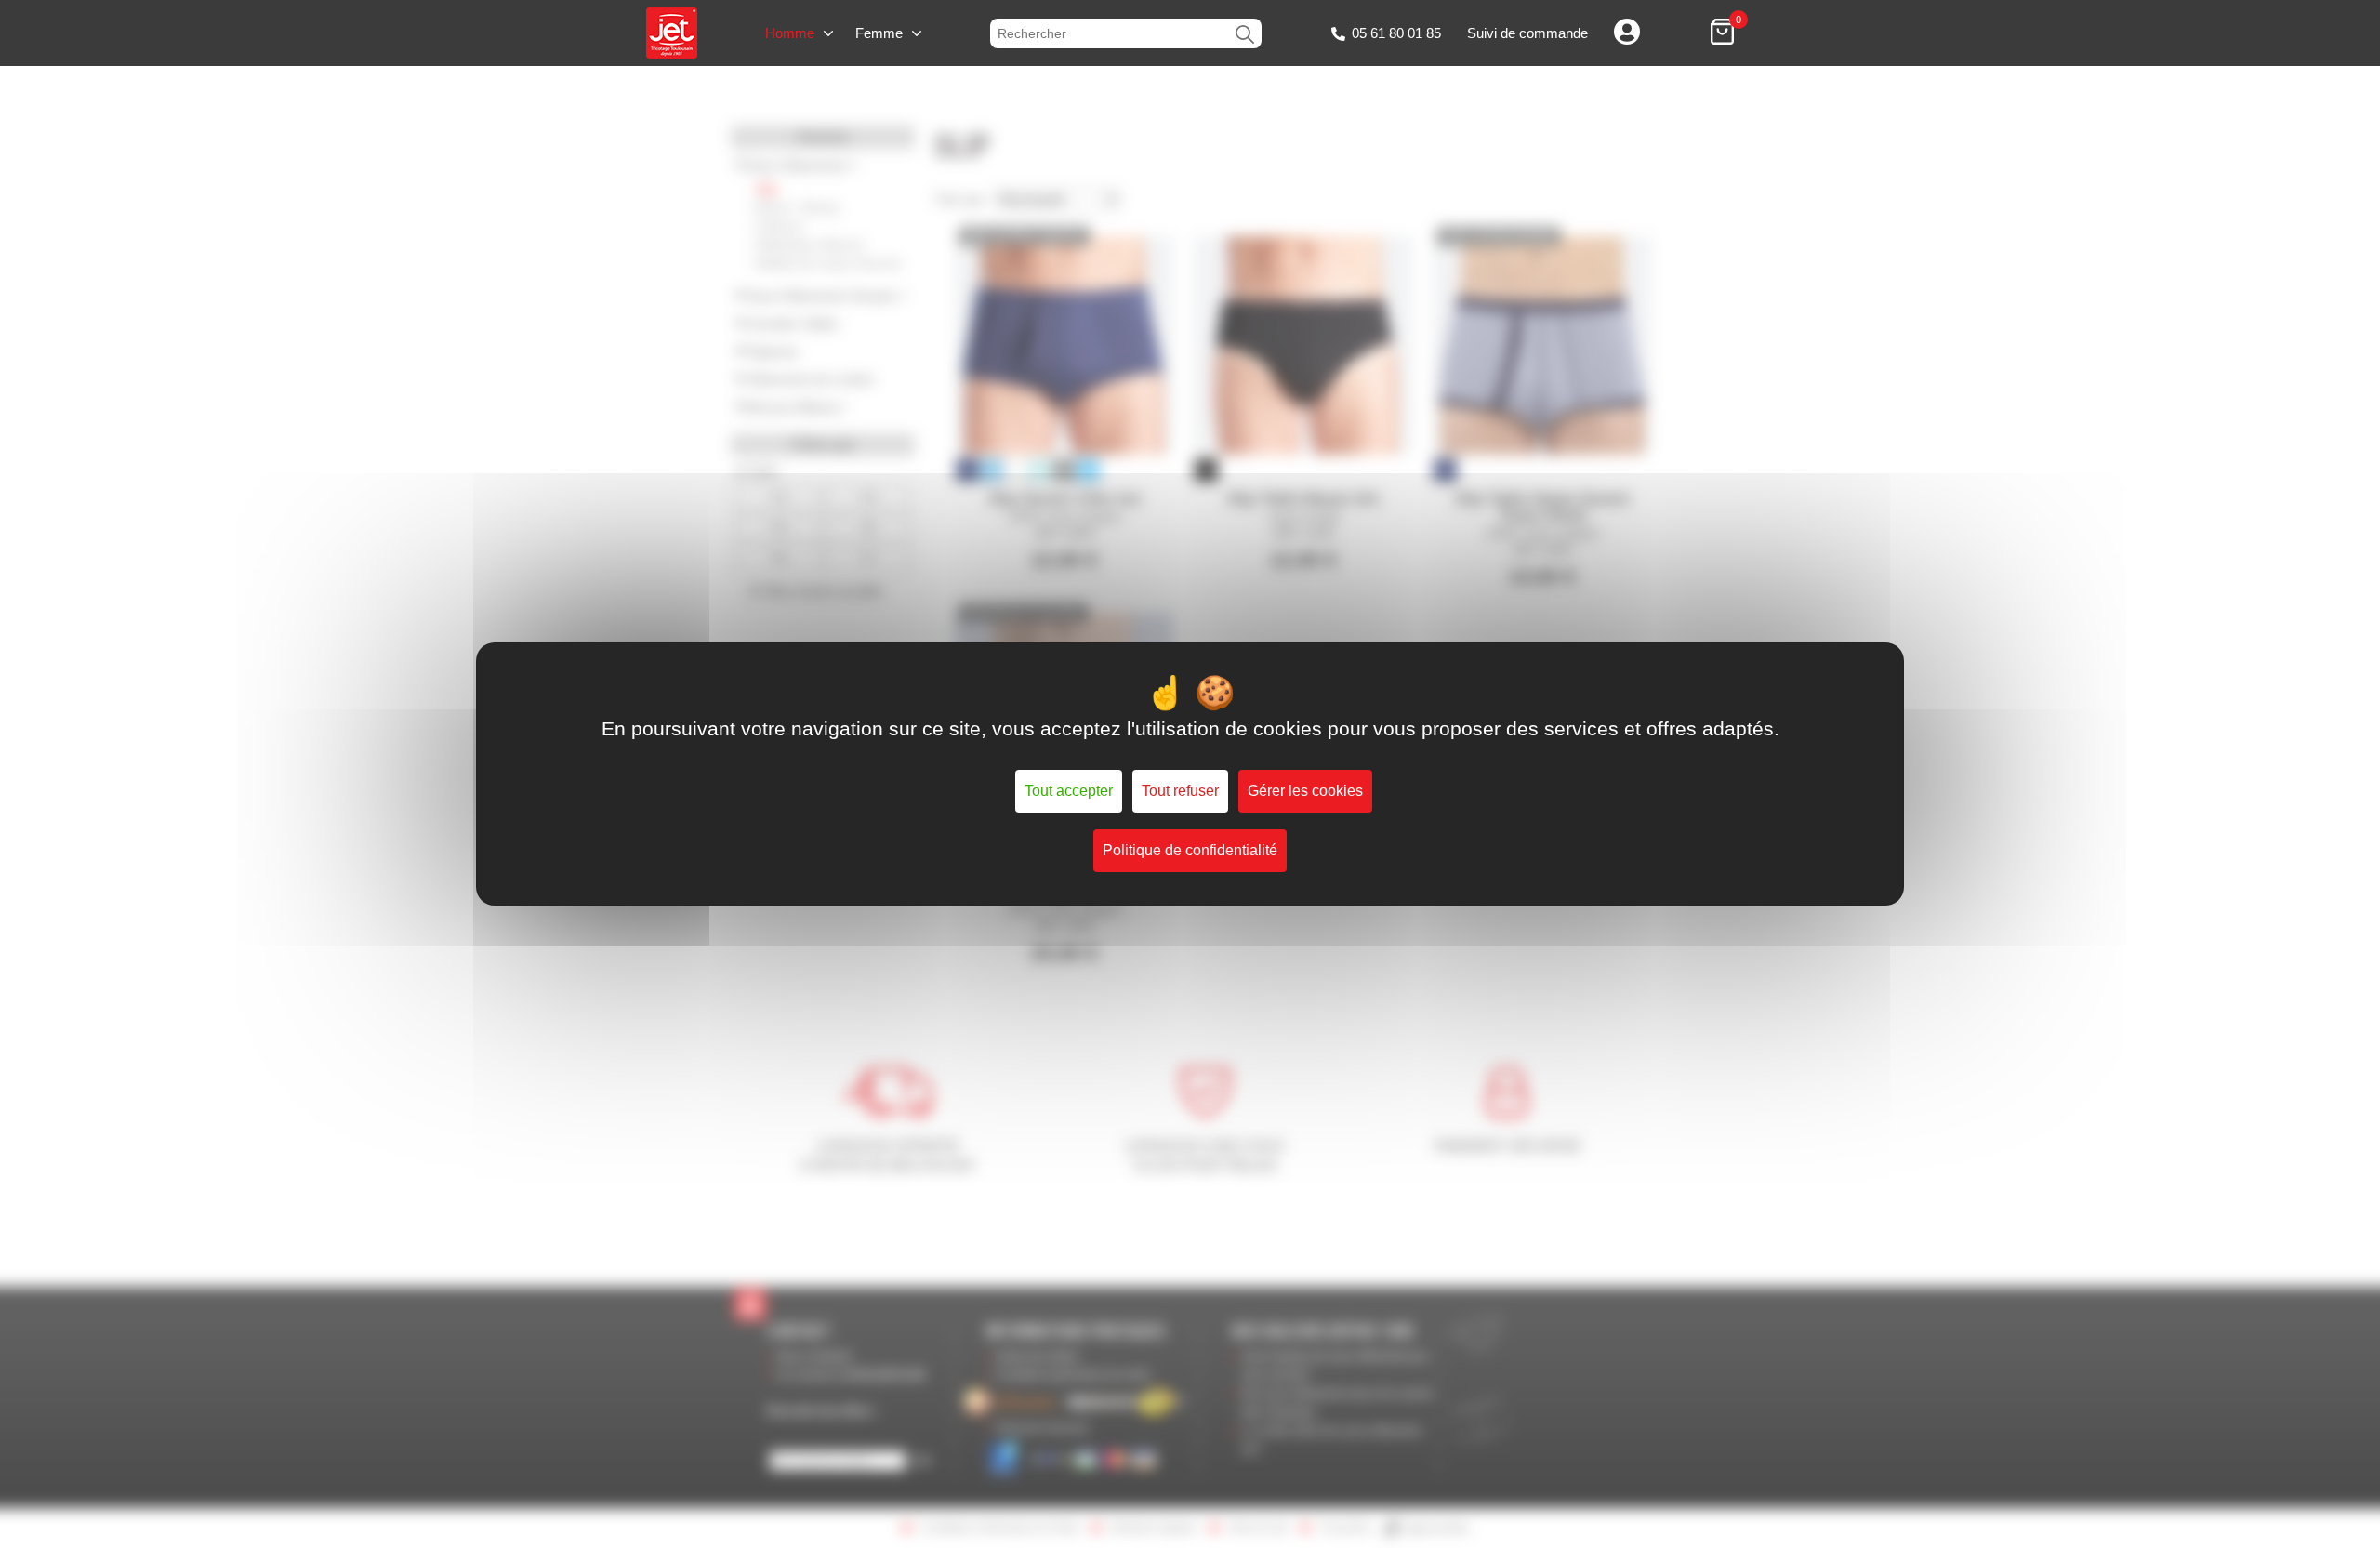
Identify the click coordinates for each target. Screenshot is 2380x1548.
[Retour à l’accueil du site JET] (672, 33)
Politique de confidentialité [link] (1190, 850)
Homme (790, 33)
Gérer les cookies (1305, 791)
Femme (879, 33)
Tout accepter (1069, 791)
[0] (1722, 33)
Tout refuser (1180, 791)
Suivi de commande (1527, 33)
